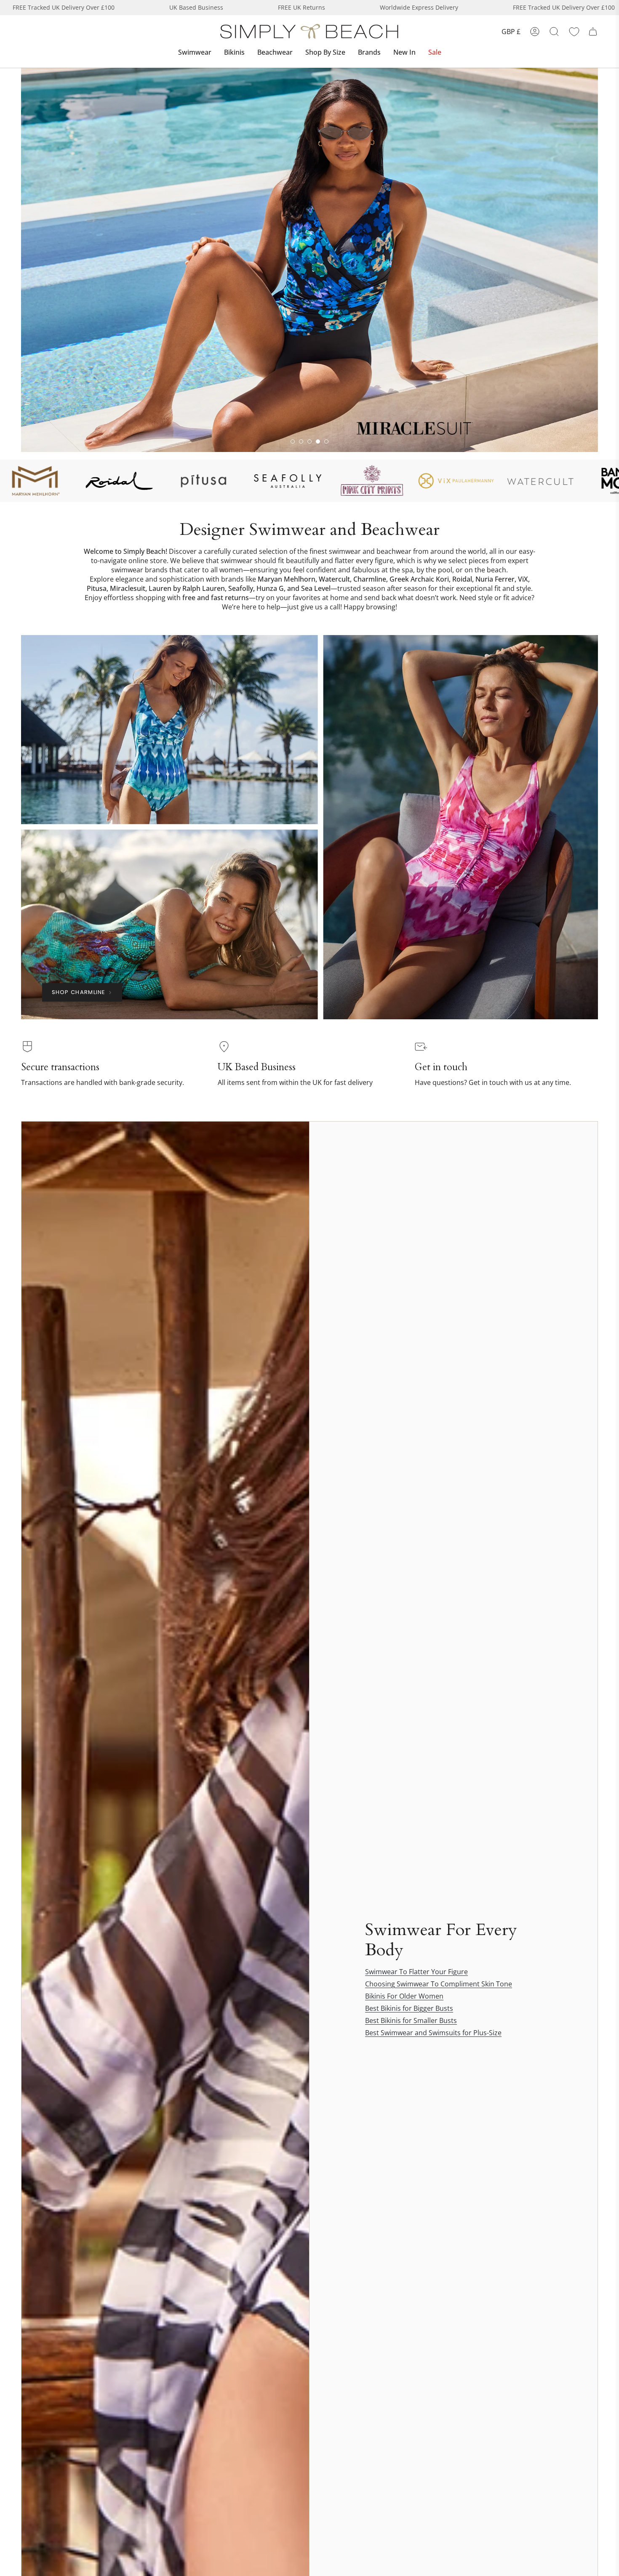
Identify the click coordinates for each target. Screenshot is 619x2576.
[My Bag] (593, 32)
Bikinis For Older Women (404, 1996)
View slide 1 (293, 441)
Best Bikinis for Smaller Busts (411, 2020)
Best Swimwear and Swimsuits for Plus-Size (433, 2033)
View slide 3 (309, 441)
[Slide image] (309, 260)
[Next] (598, 260)
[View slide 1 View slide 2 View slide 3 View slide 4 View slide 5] (309, 260)
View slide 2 (301, 441)
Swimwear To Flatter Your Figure (416, 1972)
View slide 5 (326, 441)
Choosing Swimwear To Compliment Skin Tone (439, 1984)
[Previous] (21, 260)
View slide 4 (318, 441)
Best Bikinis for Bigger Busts (409, 2008)
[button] (195, 53)
